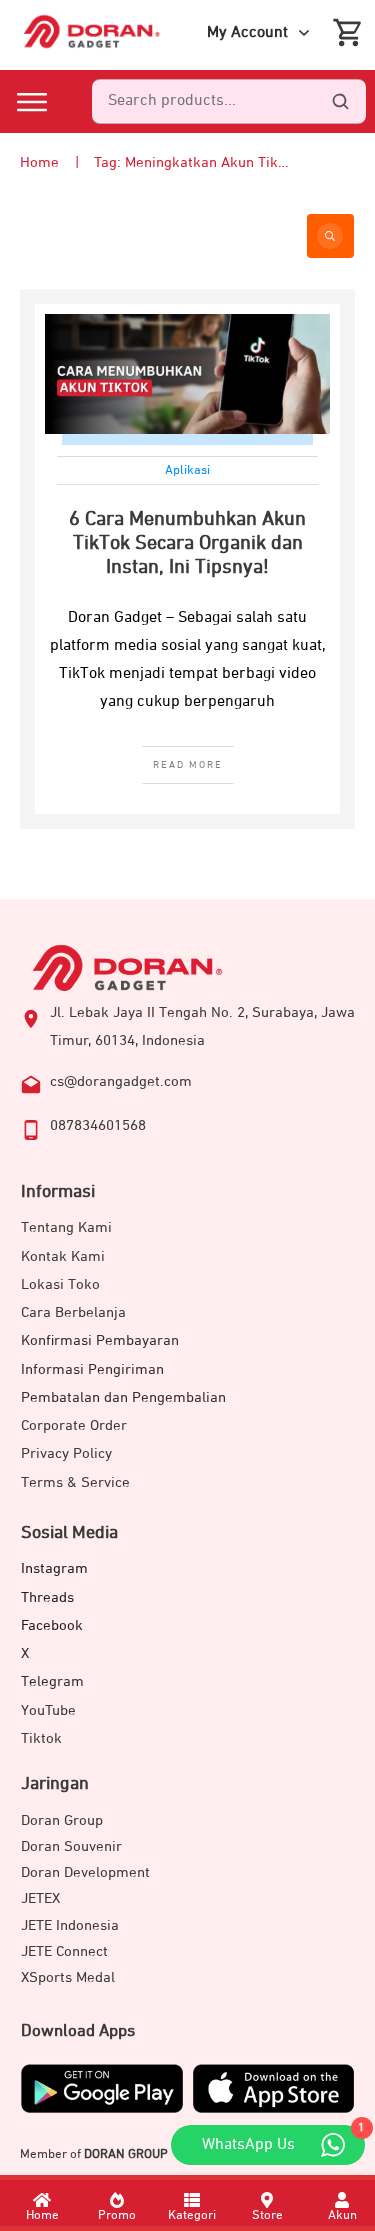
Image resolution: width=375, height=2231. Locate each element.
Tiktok (41, 1738)
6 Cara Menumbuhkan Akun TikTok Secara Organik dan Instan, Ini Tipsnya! (187, 543)
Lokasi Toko (60, 1284)
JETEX (40, 1898)
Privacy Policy (66, 1453)
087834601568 (98, 1125)
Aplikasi (187, 470)
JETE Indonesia (70, 1925)
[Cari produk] (340, 102)
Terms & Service (75, 1482)
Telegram (52, 1681)
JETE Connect (64, 1951)
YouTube (48, 1710)
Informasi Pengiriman (92, 1369)
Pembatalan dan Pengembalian (123, 1397)
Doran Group (62, 1820)
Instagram (54, 1568)
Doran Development (85, 1872)
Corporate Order (74, 1425)
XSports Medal (68, 1977)
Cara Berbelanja (73, 1312)
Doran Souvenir (71, 1846)
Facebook (52, 1625)
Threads (47, 1597)
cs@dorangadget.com (121, 1081)
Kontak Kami (63, 1256)
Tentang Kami (66, 1227)
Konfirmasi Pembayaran (100, 1340)
